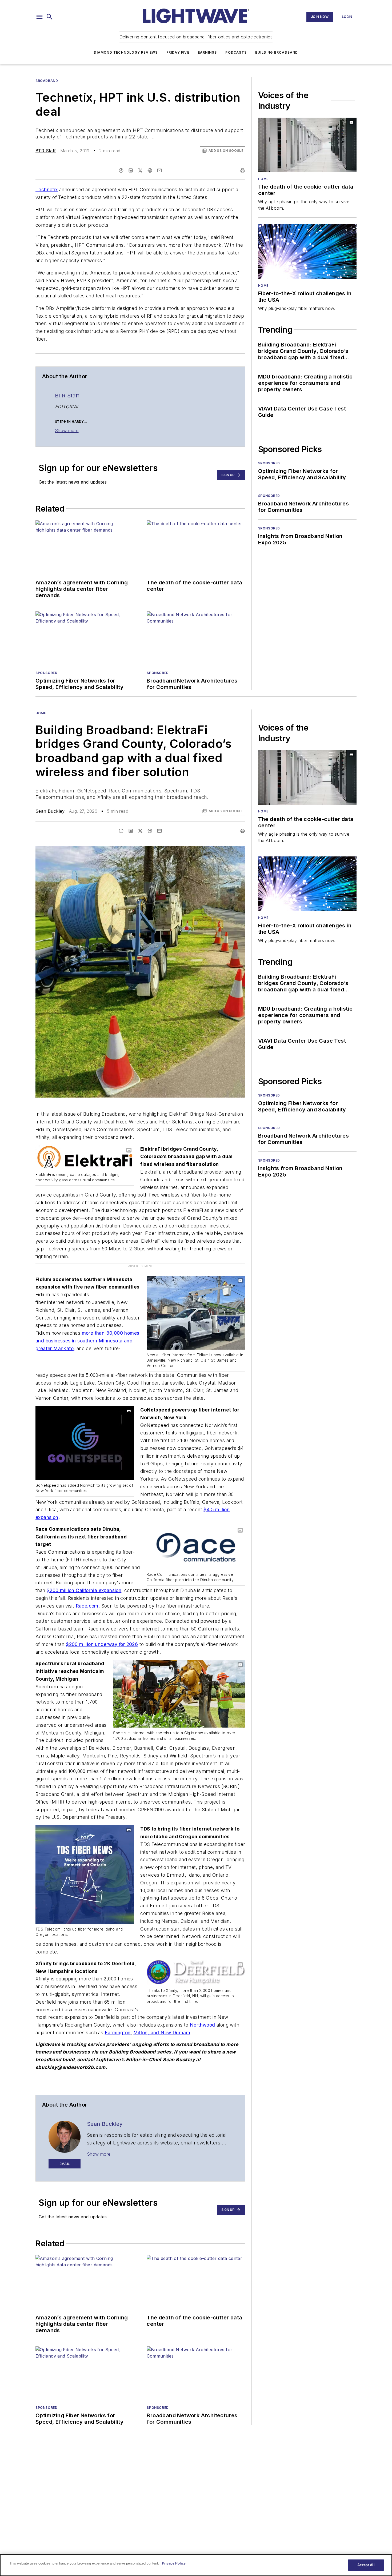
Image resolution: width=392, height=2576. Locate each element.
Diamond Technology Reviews (126, 52)
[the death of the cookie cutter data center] (307, 145)
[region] (196, 2565)
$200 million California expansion (84, 1590)
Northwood (203, 2025)
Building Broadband (277, 52)
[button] (39, 17)
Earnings (207, 52)
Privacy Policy (174, 2563)
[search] (50, 17)
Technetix (47, 190)
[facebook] (121, 170)
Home (263, 179)
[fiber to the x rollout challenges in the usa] (307, 251)
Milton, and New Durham (162, 2033)
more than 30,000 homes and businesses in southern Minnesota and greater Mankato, (87, 1341)
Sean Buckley (50, 811)
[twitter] (140, 170)
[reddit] (150, 170)
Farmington (118, 2033)
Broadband (47, 81)
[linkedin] (131, 170)
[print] (243, 170)
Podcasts (236, 52)
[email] (159, 170)
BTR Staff (46, 151)
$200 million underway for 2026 (102, 1644)
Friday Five (178, 52)
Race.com (87, 1606)
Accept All (366, 2565)
